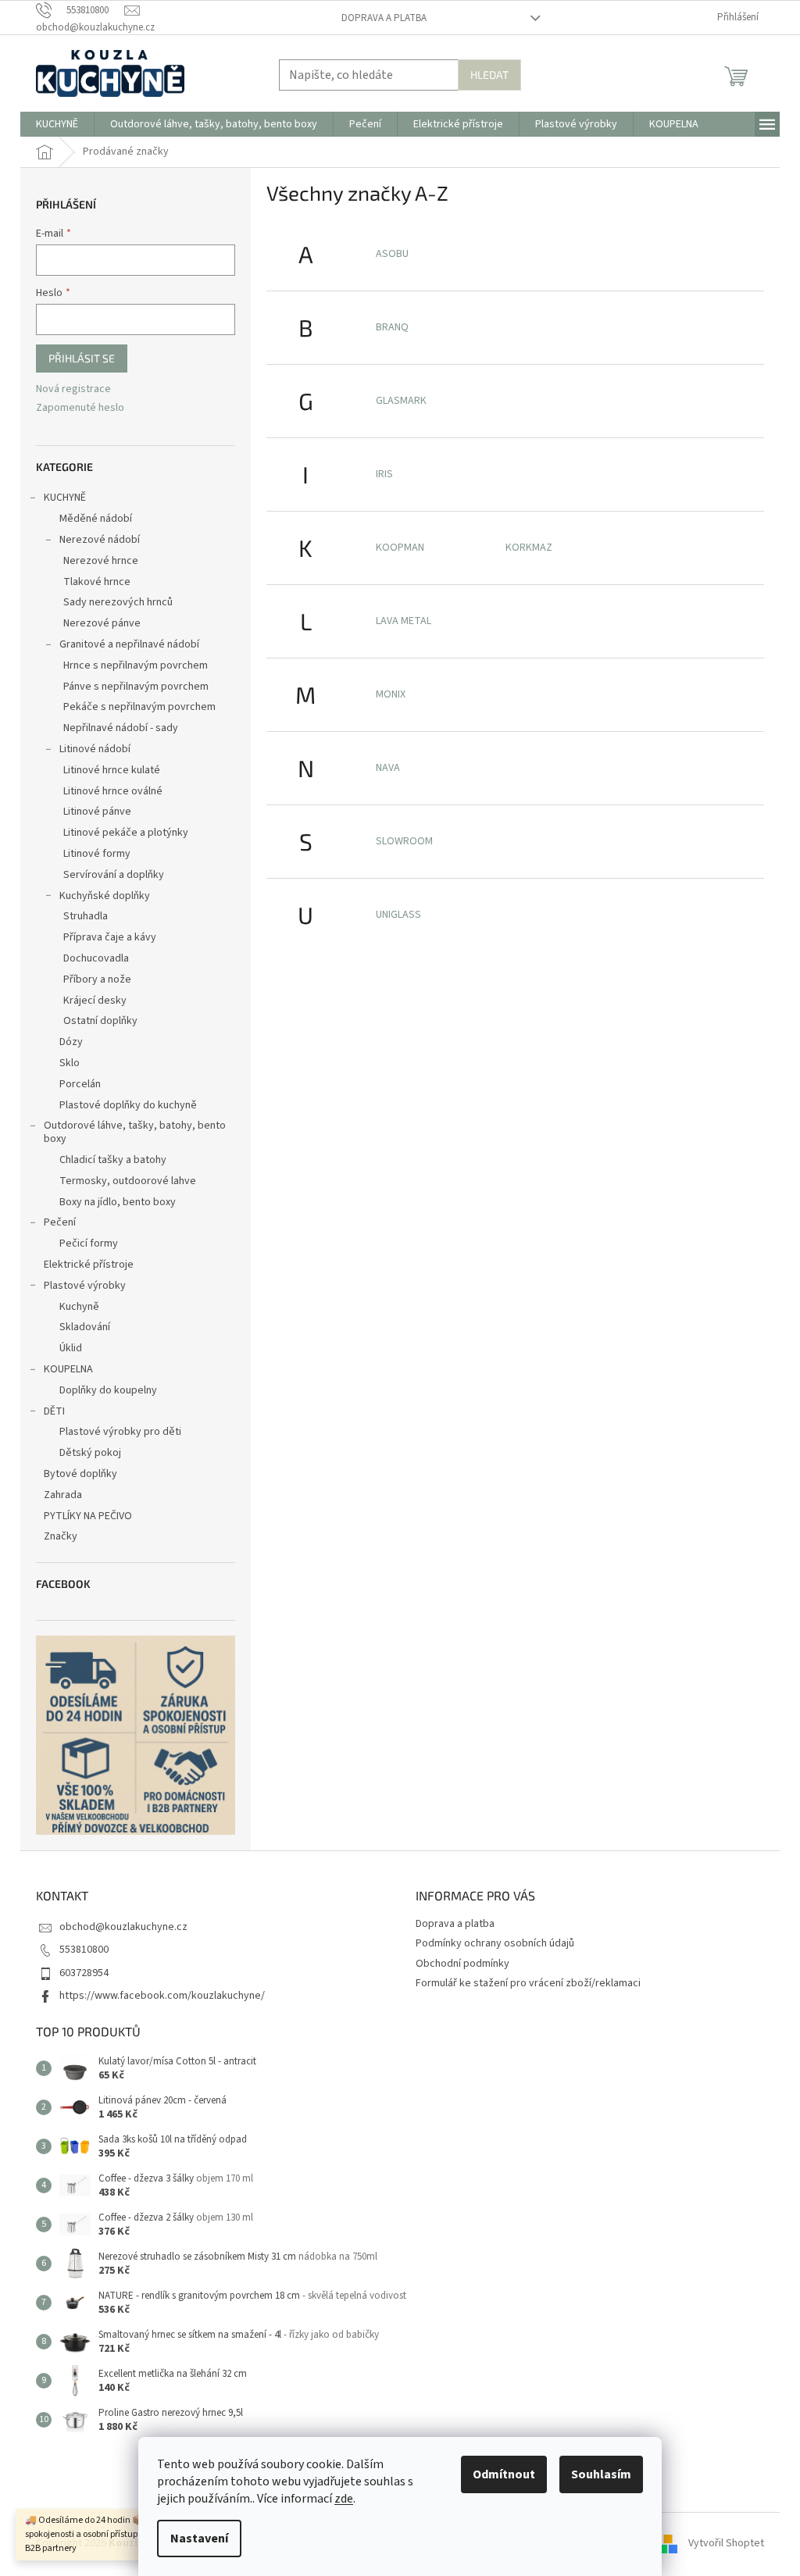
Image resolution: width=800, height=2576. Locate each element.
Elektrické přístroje (89, 1265)
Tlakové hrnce (97, 582)
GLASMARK (401, 401)
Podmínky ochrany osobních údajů (495, 1943)
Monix (391, 694)
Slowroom (404, 841)
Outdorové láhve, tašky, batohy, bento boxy (135, 1132)
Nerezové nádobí (100, 540)
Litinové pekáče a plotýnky (126, 833)
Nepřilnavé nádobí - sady (121, 728)
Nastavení (199, 2539)
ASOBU (392, 254)
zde (344, 2499)
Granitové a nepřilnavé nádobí (129, 644)
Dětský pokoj (90, 1453)
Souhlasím (601, 2474)
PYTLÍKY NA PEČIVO (88, 1516)
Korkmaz (529, 548)
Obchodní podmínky (462, 1964)
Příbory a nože (97, 979)
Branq (392, 327)
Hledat (489, 75)
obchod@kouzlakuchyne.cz (123, 1927)
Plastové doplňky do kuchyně (128, 1105)
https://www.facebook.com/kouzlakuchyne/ (162, 1996)
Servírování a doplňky (114, 875)
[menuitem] (57, 124)
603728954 (84, 1973)
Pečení (60, 1222)
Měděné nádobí (96, 519)
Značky (61, 1536)
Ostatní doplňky (100, 1021)
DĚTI (54, 1411)
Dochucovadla (96, 958)
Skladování (85, 1327)
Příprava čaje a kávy (110, 937)
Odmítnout (504, 2474)
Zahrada (63, 1495)
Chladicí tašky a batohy (113, 1160)
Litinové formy (97, 854)
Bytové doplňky (80, 1474)
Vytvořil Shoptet (726, 2543)
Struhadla (86, 916)
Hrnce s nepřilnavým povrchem (136, 665)
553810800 (84, 1950)
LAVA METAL (404, 621)
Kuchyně (79, 1307)
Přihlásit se (82, 358)
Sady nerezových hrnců (118, 602)
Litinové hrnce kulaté (112, 770)
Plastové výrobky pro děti (120, 1432)
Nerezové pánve (102, 623)
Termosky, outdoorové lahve (128, 1181)
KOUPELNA (68, 1369)
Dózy (71, 1042)
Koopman (400, 548)
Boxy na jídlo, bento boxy (118, 1202)
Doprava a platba (384, 18)
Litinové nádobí (95, 749)
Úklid (71, 1348)
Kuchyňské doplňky (105, 896)
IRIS (384, 474)
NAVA (388, 768)
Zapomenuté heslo (80, 408)
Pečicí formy (89, 1243)
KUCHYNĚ (65, 498)
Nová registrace (73, 389)
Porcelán (80, 1084)
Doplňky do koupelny (108, 1390)
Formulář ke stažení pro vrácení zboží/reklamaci (528, 1983)
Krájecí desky (95, 1001)
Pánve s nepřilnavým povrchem (136, 687)
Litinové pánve (97, 812)
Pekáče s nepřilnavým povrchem (139, 707)
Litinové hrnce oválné (113, 791)
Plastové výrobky (85, 1286)
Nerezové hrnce (101, 561)
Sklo (70, 1063)
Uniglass (398, 915)
